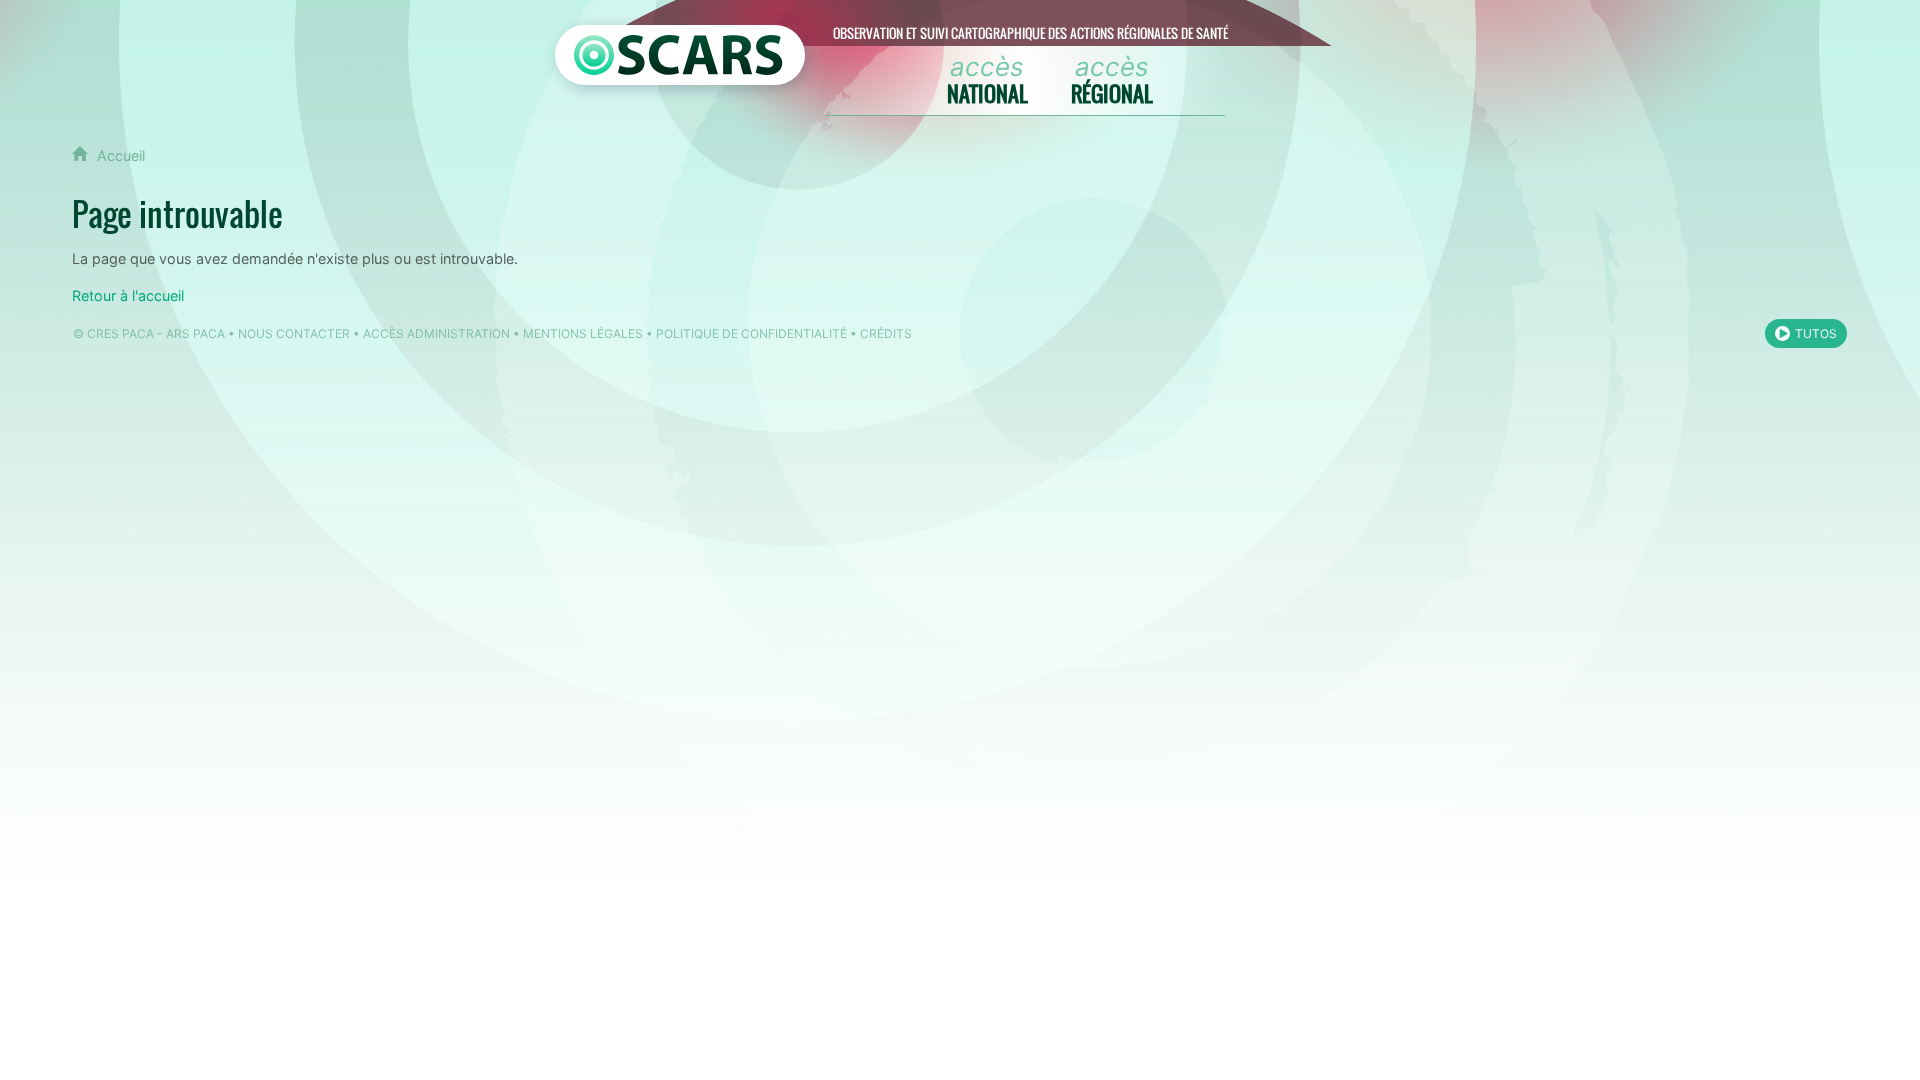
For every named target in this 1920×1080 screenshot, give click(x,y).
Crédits (886, 333)
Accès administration (436, 333)
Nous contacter (294, 333)
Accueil (121, 155)
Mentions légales (583, 333)
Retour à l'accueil (128, 295)
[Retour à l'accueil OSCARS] (680, 55)
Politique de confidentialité (751, 333)
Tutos (1816, 333)
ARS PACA (195, 333)
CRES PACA (120, 333)
